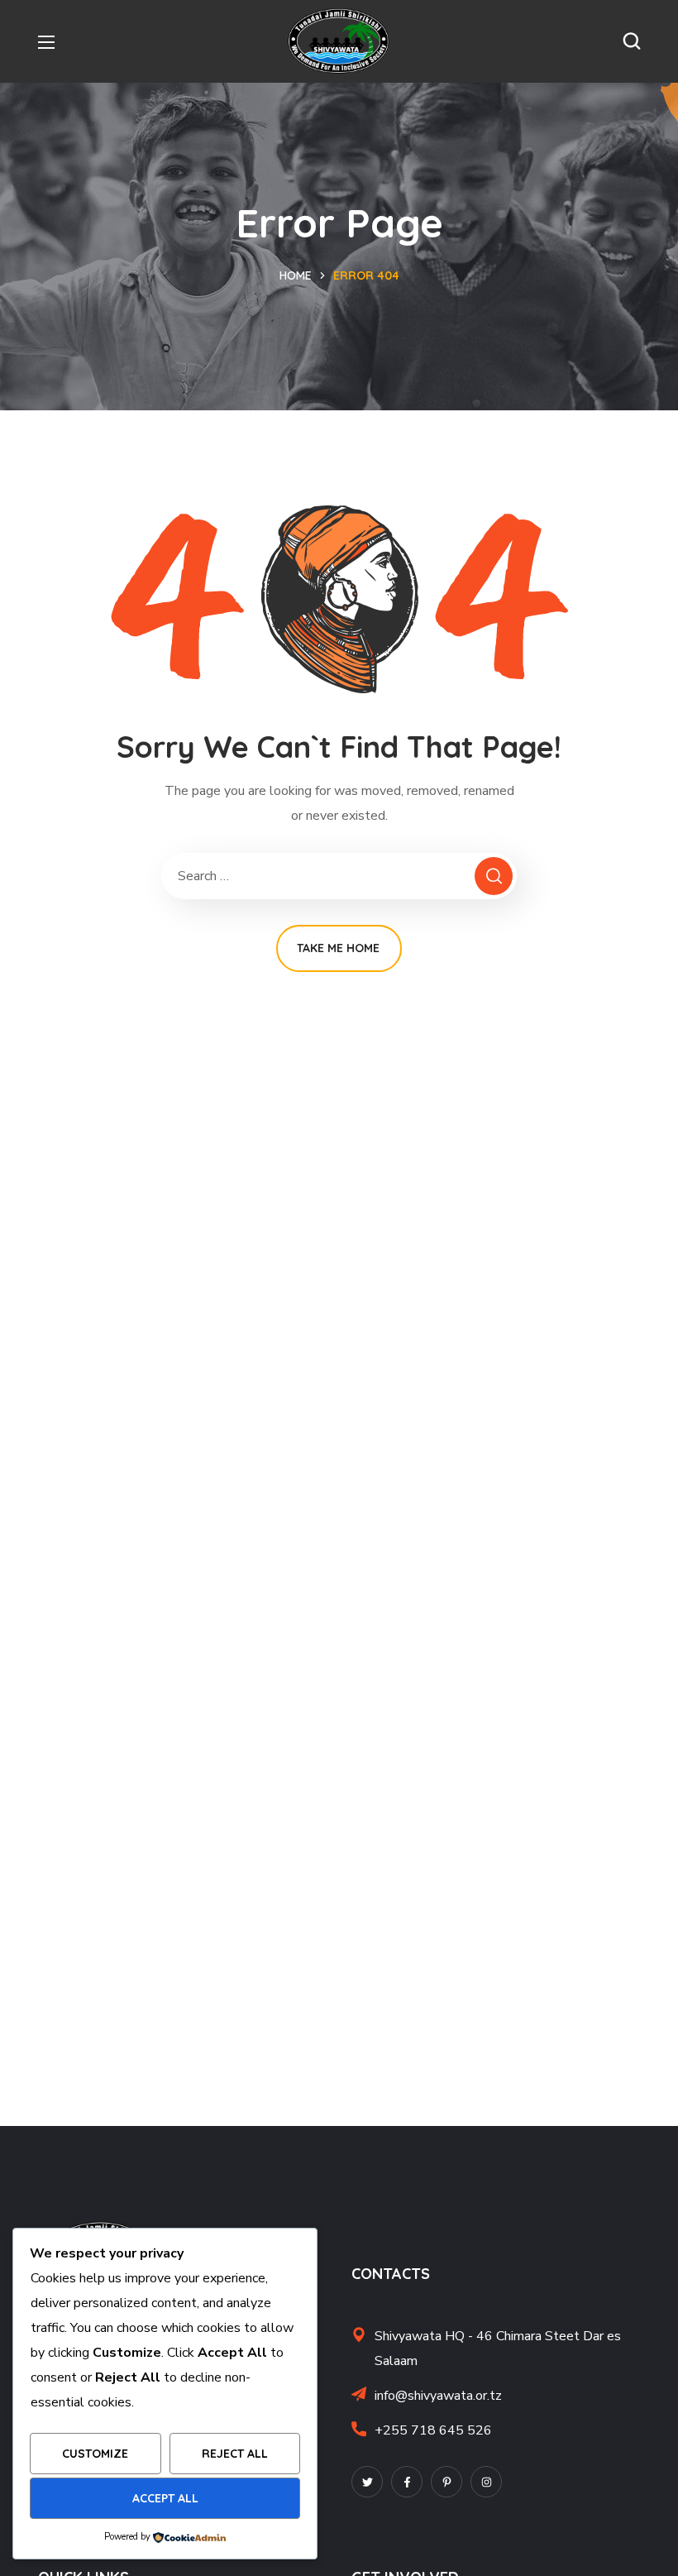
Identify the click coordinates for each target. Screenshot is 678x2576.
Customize (95, 2454)
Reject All (235, 2454)
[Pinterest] (446, 2482)
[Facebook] (407, 2482)
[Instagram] (486, 2482)
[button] (632, 41)
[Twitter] (367, 2482)
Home (296, 275)
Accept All (165, 2498)
